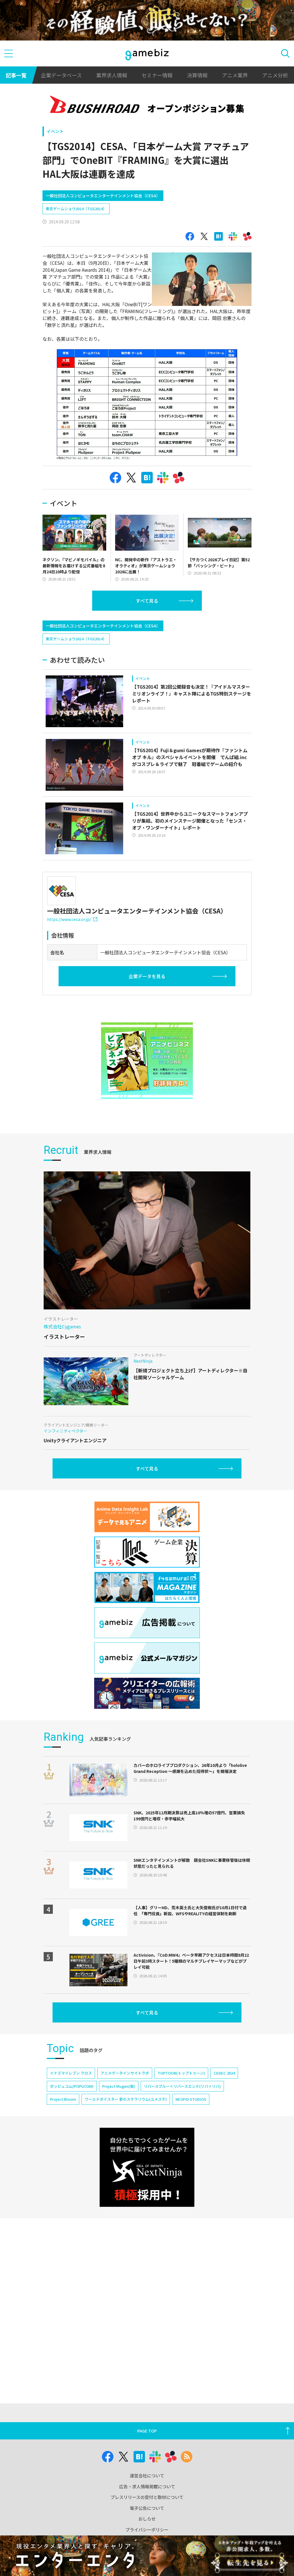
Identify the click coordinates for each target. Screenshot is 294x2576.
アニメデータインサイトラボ (125, 2073)
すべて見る (147, 601)
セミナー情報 (157, 75)
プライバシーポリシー (147, 2530)
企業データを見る (147, 976)
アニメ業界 (235, 75)
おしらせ (147, 2519)
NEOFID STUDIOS (191, 2099)
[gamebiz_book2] (147, 1061)
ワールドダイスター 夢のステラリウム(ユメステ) (126, 2099)
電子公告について (147, 2508)
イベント (55, 131)
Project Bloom (63, 2099)
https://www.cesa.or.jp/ (69, 919)
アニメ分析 (275, 75)
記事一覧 (16, 75)
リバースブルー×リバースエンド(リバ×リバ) (182, 2086)
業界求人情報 (112, 75)
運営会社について (147, 2476)
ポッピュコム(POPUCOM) (72, 2086)
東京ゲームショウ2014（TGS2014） (76, 209)
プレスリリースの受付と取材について (147, 2497)
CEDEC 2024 (224, 2073)
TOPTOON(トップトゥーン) (181, 2073)
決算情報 (197, 75)
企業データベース (61, 75)
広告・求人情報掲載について (147, 2486)
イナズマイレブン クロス (71, 2073)
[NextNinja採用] (147, 2167)
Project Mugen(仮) (119, 2086)
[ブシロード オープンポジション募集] (147, 106)
